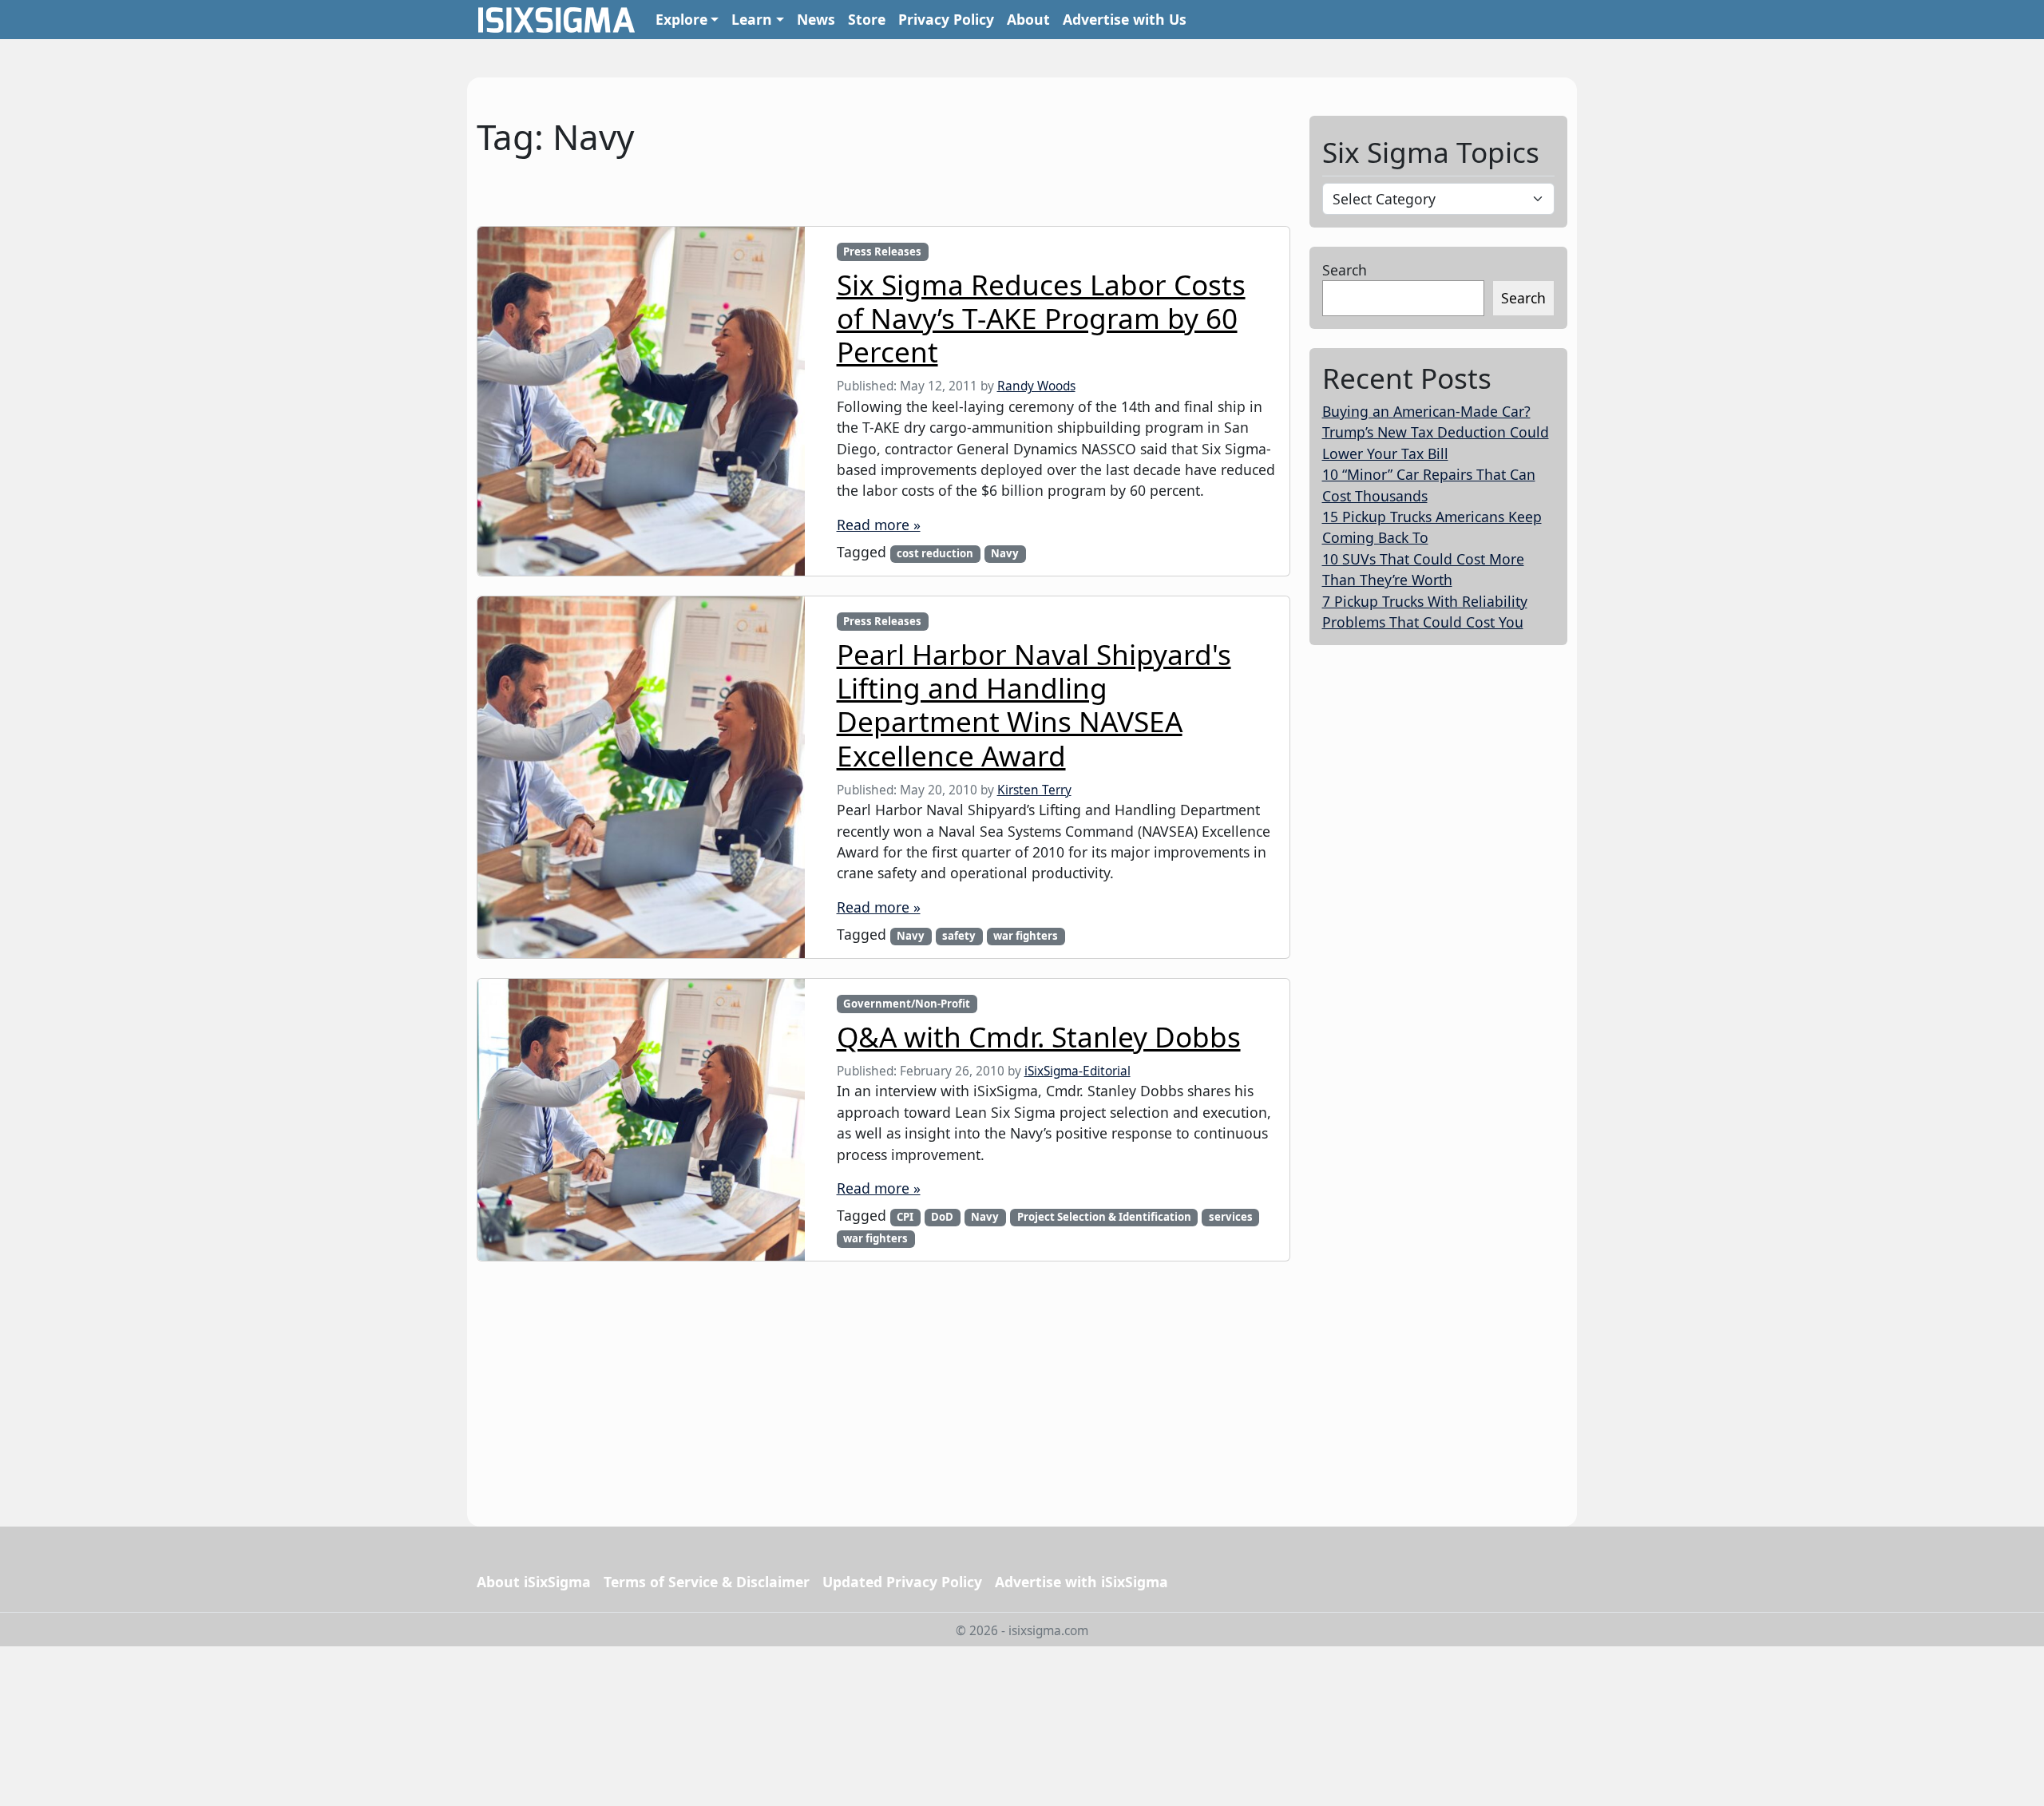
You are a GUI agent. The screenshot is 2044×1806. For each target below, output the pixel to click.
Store (867, 19)
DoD (942, 1217)
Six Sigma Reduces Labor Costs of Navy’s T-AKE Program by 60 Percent (1041, 318)
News (816, 19)
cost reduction (935, 553)
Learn (752, 19)
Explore (681, 19)
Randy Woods (1036, 386)
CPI (905, 1217)
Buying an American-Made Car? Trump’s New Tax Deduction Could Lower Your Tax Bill (1436, 432)
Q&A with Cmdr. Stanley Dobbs (1039, 1036)
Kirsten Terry (1034, 790)
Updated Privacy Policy (902, 1582)
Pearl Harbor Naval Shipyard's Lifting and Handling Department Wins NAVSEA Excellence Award (1034, 705)
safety (959, 936)
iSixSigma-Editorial (1077, 1071)
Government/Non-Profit (907, 1004)
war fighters (1026, 936)
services (1231, 1217)
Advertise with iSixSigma (1081, 1582)
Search (1345, 270)
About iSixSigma (534, 1582)
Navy (1005, 553)
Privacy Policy (946, 19)
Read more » (879, 525)
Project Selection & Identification (1104, 1217)
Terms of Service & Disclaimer (707, 1582)
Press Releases (882, 251)
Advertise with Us (1125, 19)
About (1028, 19)
